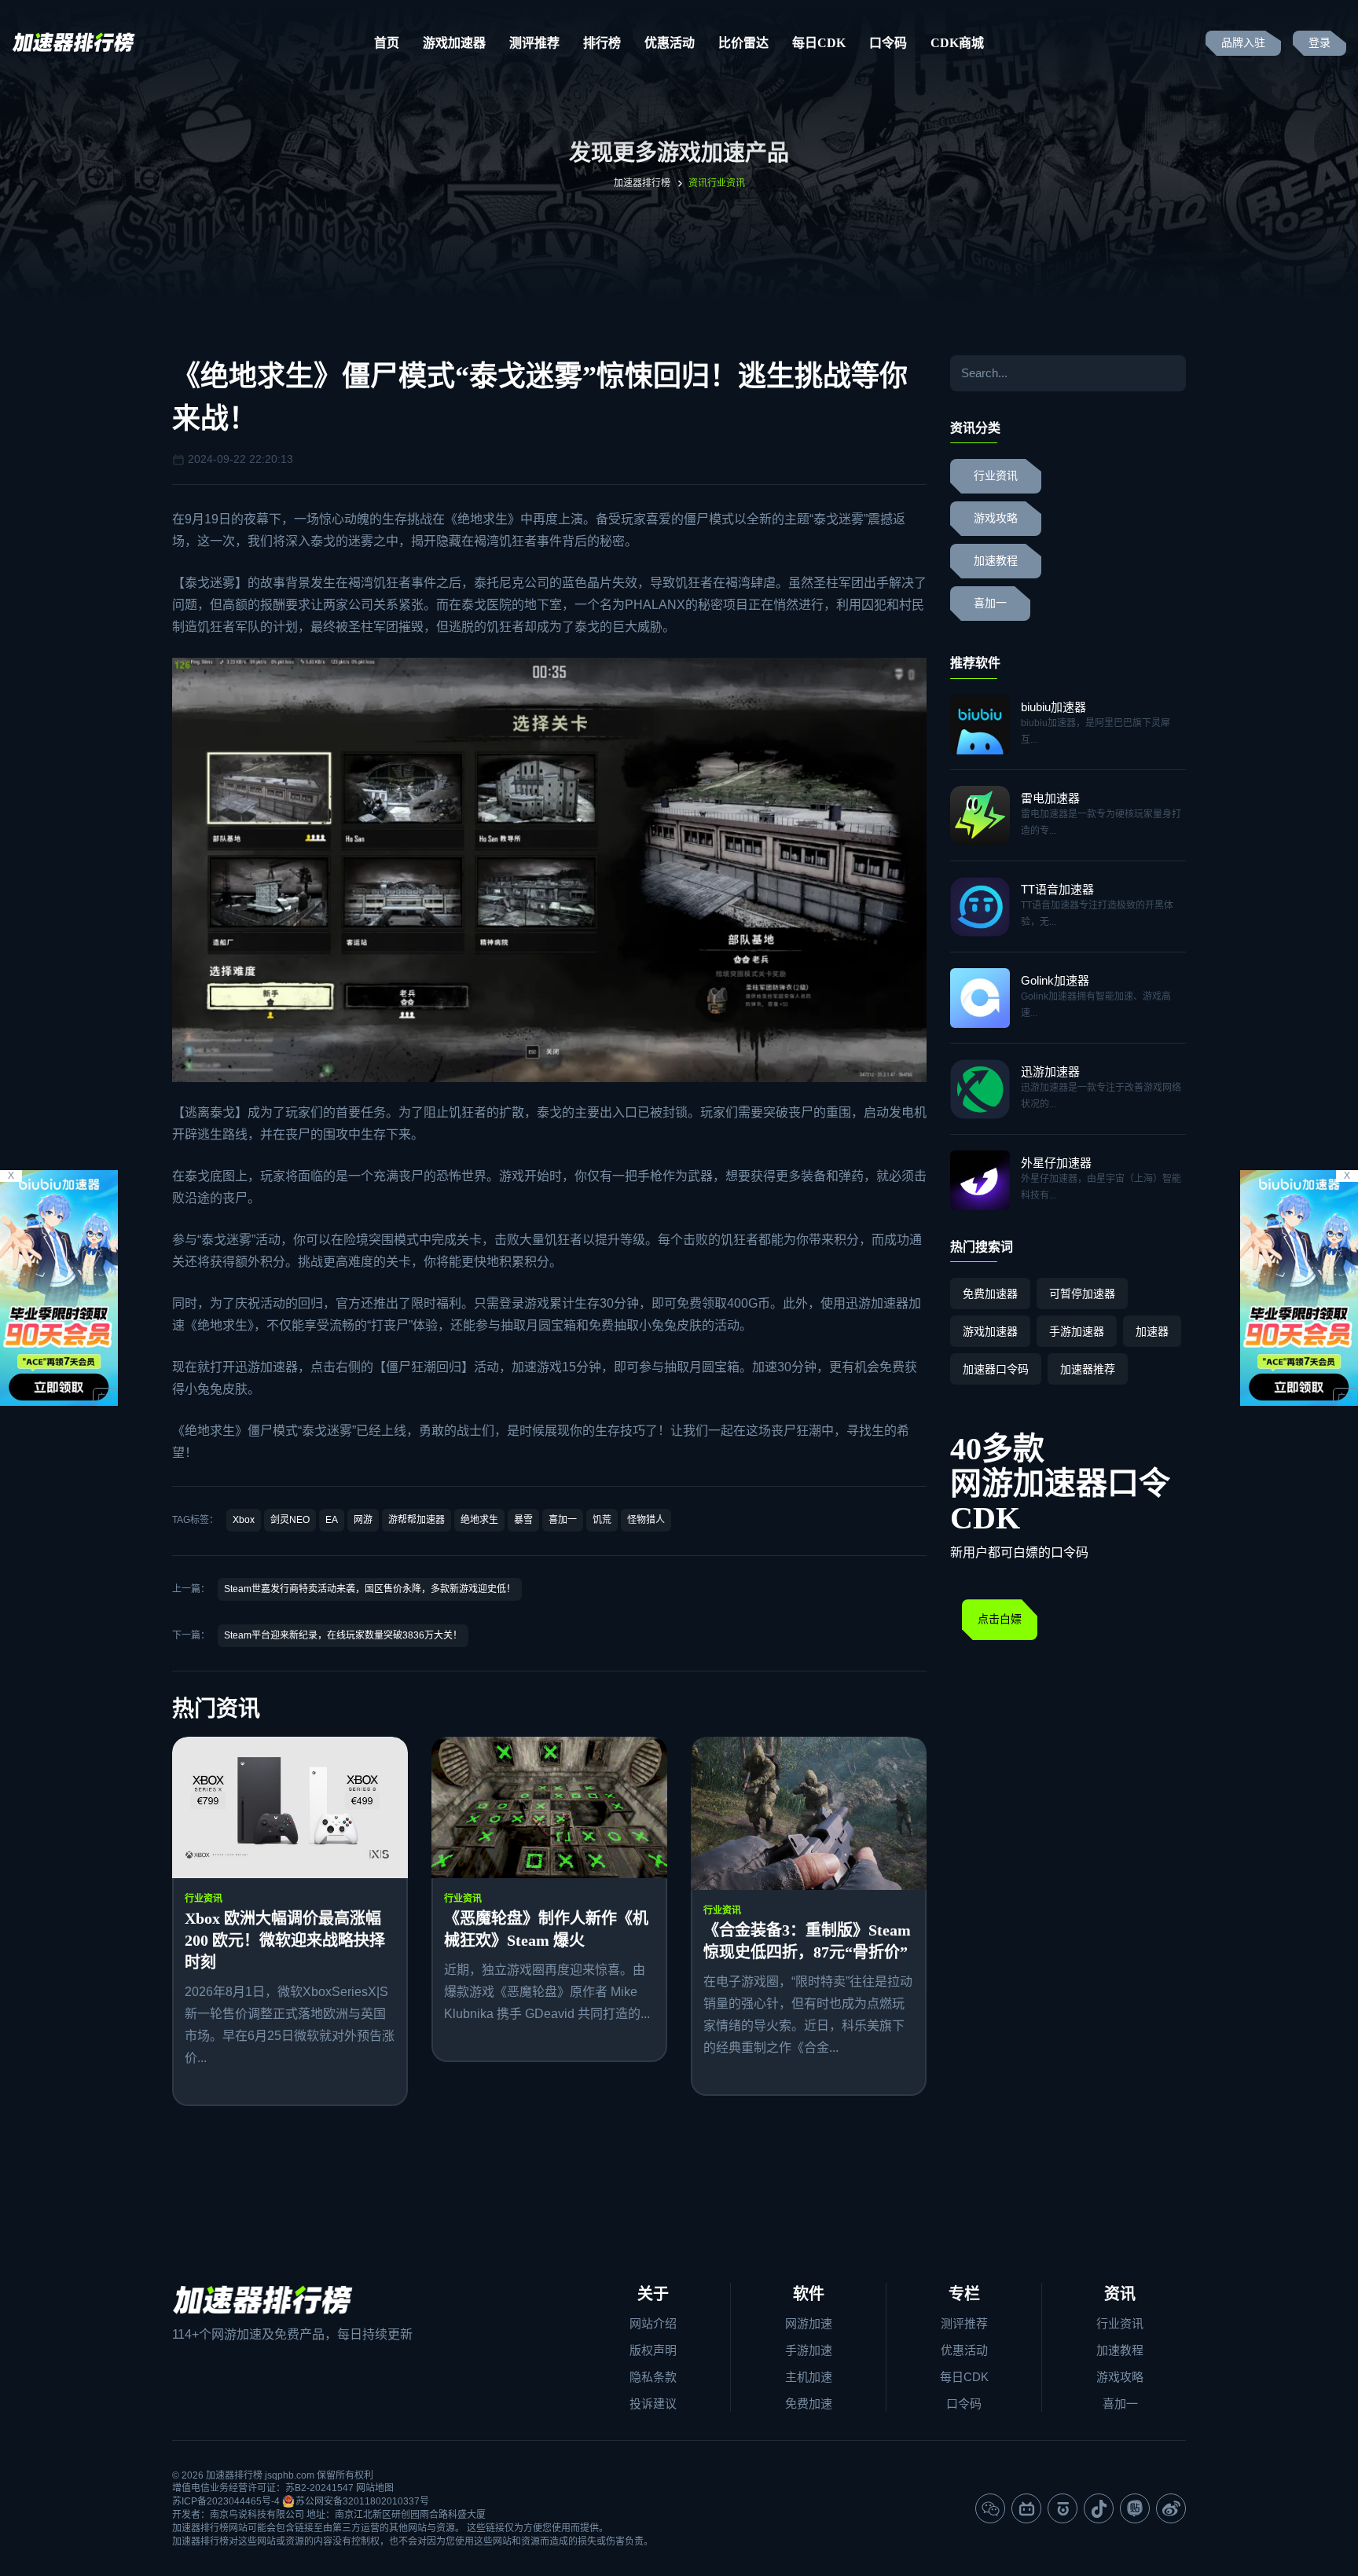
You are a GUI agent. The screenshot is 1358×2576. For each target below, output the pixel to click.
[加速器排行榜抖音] (1099, 2508)
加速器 (1152, 1331)
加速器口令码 (996, 1369)
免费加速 (809, 2404)
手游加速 (809, 2350)
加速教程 (996, 561)
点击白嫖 (1000, 1619)
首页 (387, 43)
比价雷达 (743, 43)
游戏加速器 (454, 43)
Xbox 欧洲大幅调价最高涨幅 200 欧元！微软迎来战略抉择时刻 (285, 1940)
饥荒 (602, 1520)
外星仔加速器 (1056, 1163)
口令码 (888, 43)
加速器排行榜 (642, 183)
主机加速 (809, 2377)
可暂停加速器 (1082, 1294)
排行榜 (602, 43)
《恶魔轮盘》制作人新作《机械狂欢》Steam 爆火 (546, 1929)
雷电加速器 (1050, 798)
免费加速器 (990, 1294)
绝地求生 (483, 519)
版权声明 (653, 2350)
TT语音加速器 (1057, 889)
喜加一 (563, 1520)
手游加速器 (1077, 1331)
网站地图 (375, 2488)
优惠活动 (670, 43)
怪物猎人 (646, 1520)
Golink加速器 (1055, 980)
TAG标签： (195, 1520)
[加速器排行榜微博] (1171, 2508)
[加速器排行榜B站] (1026, 2508)
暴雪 (523, 1520)
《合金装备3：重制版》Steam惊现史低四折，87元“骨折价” (807, 1941)
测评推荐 (534, 43)
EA (332, 1520)
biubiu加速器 (1053, 707)
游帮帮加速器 (417, 1520)
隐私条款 (653, 2377)
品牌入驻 (1243, 43)
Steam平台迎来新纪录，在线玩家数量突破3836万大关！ (343, 1635)
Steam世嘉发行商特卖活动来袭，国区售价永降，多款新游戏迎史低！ (370, 1589)
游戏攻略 (996, 518)
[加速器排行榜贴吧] (1135, 2508)
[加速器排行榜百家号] (1063, 2508)
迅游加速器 (877, 1303)
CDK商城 (957, 43)
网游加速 (809, 2323)
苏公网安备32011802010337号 (362, 2501)
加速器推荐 (1088, 1369)
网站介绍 (653, 2323)
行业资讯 (204, 1899)
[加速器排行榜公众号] (990, 2508)
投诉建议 (653, 2404)
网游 (363, 1520)
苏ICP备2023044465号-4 (226, 2501)
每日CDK (819, 43)
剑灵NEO (290, 1520)
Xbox (244, 1520)
